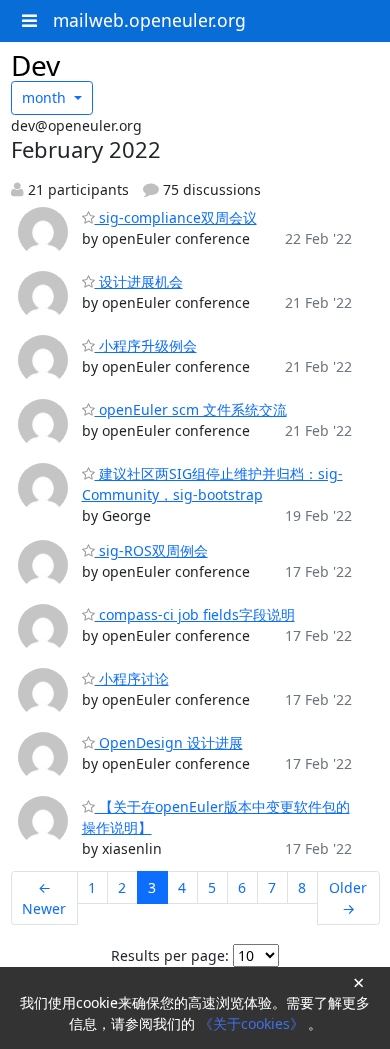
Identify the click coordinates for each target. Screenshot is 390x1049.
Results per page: (170, 955)
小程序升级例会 (146, 345)
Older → (348, 898)
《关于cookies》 (253, 1023)
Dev (35, 65)
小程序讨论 (132, 678)
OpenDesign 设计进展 (169, 742)
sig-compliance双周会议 (176, 217)
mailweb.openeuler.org (149, 20)
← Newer (44, 898)
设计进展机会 (139, 281)
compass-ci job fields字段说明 (195, 614)
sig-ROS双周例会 (151, 550)
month (46, 97)
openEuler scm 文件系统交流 (191, 409)
